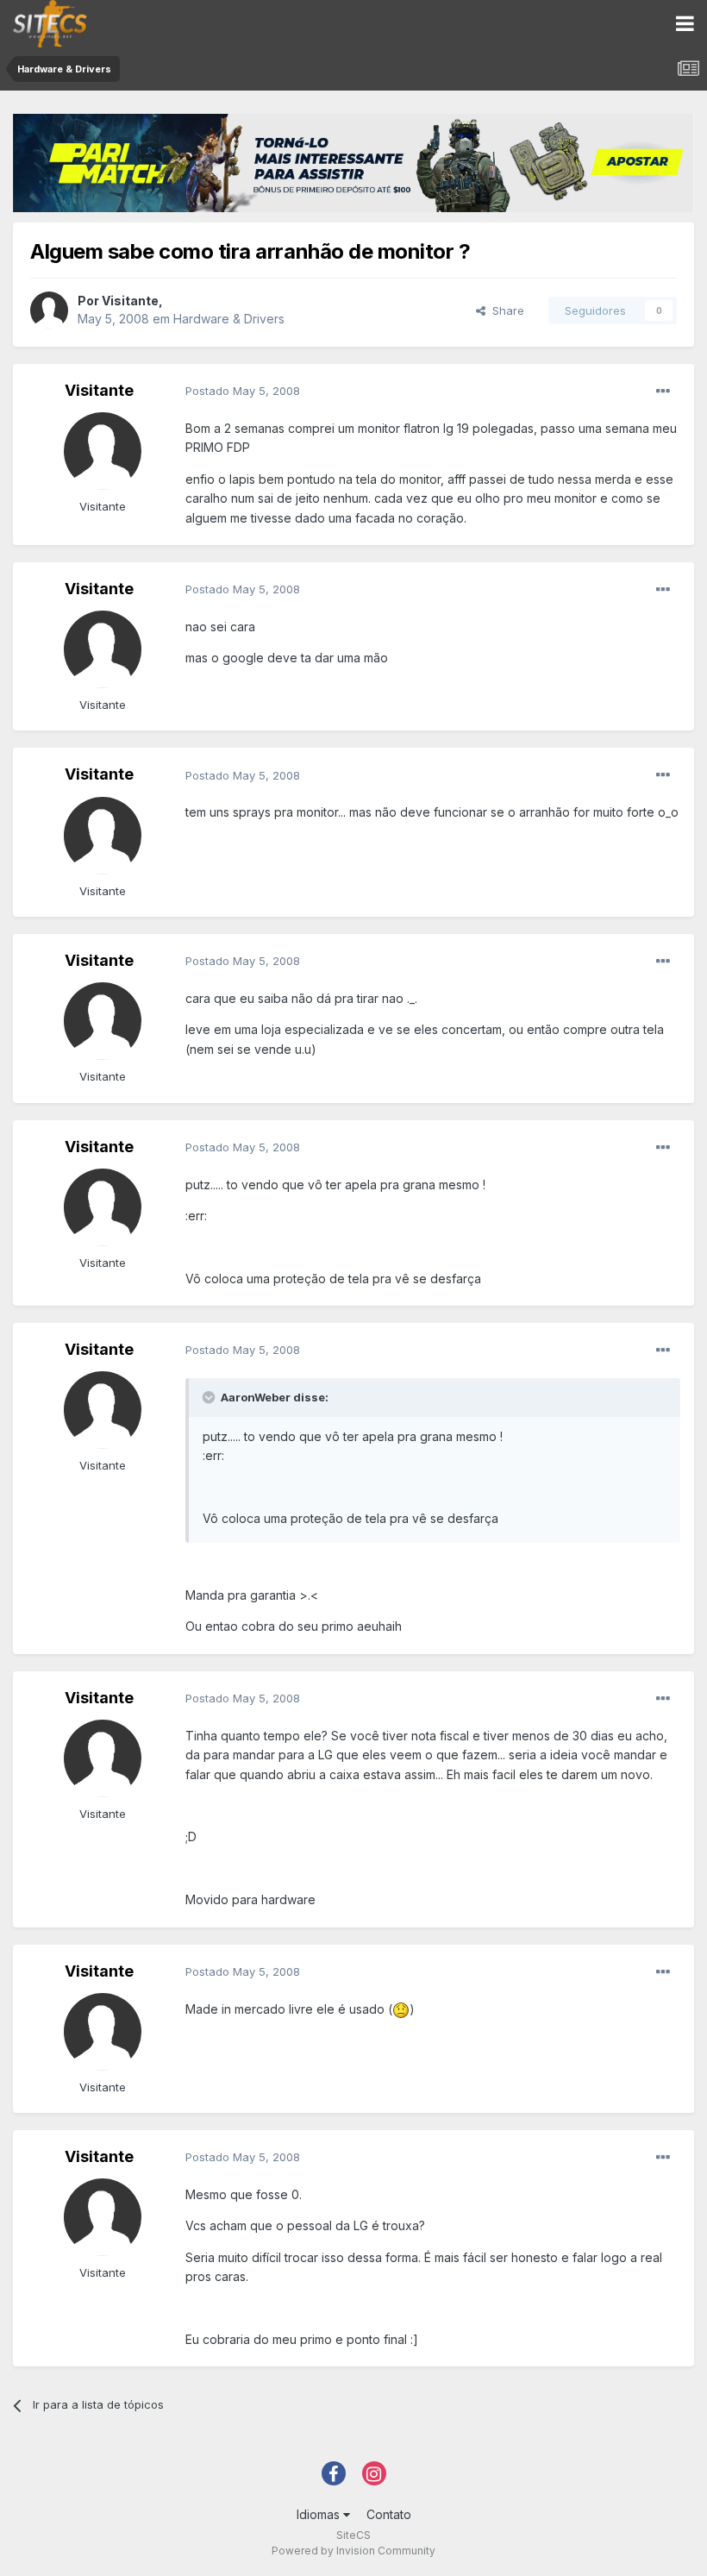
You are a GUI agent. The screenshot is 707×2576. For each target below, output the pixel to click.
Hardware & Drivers (229, 319)
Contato (389, 2514)
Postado (243, 391)
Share (505, 310)
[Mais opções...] (663, 392)
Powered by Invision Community (353, 2551)
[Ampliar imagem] (401, 2009)
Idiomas (320, 2514)
